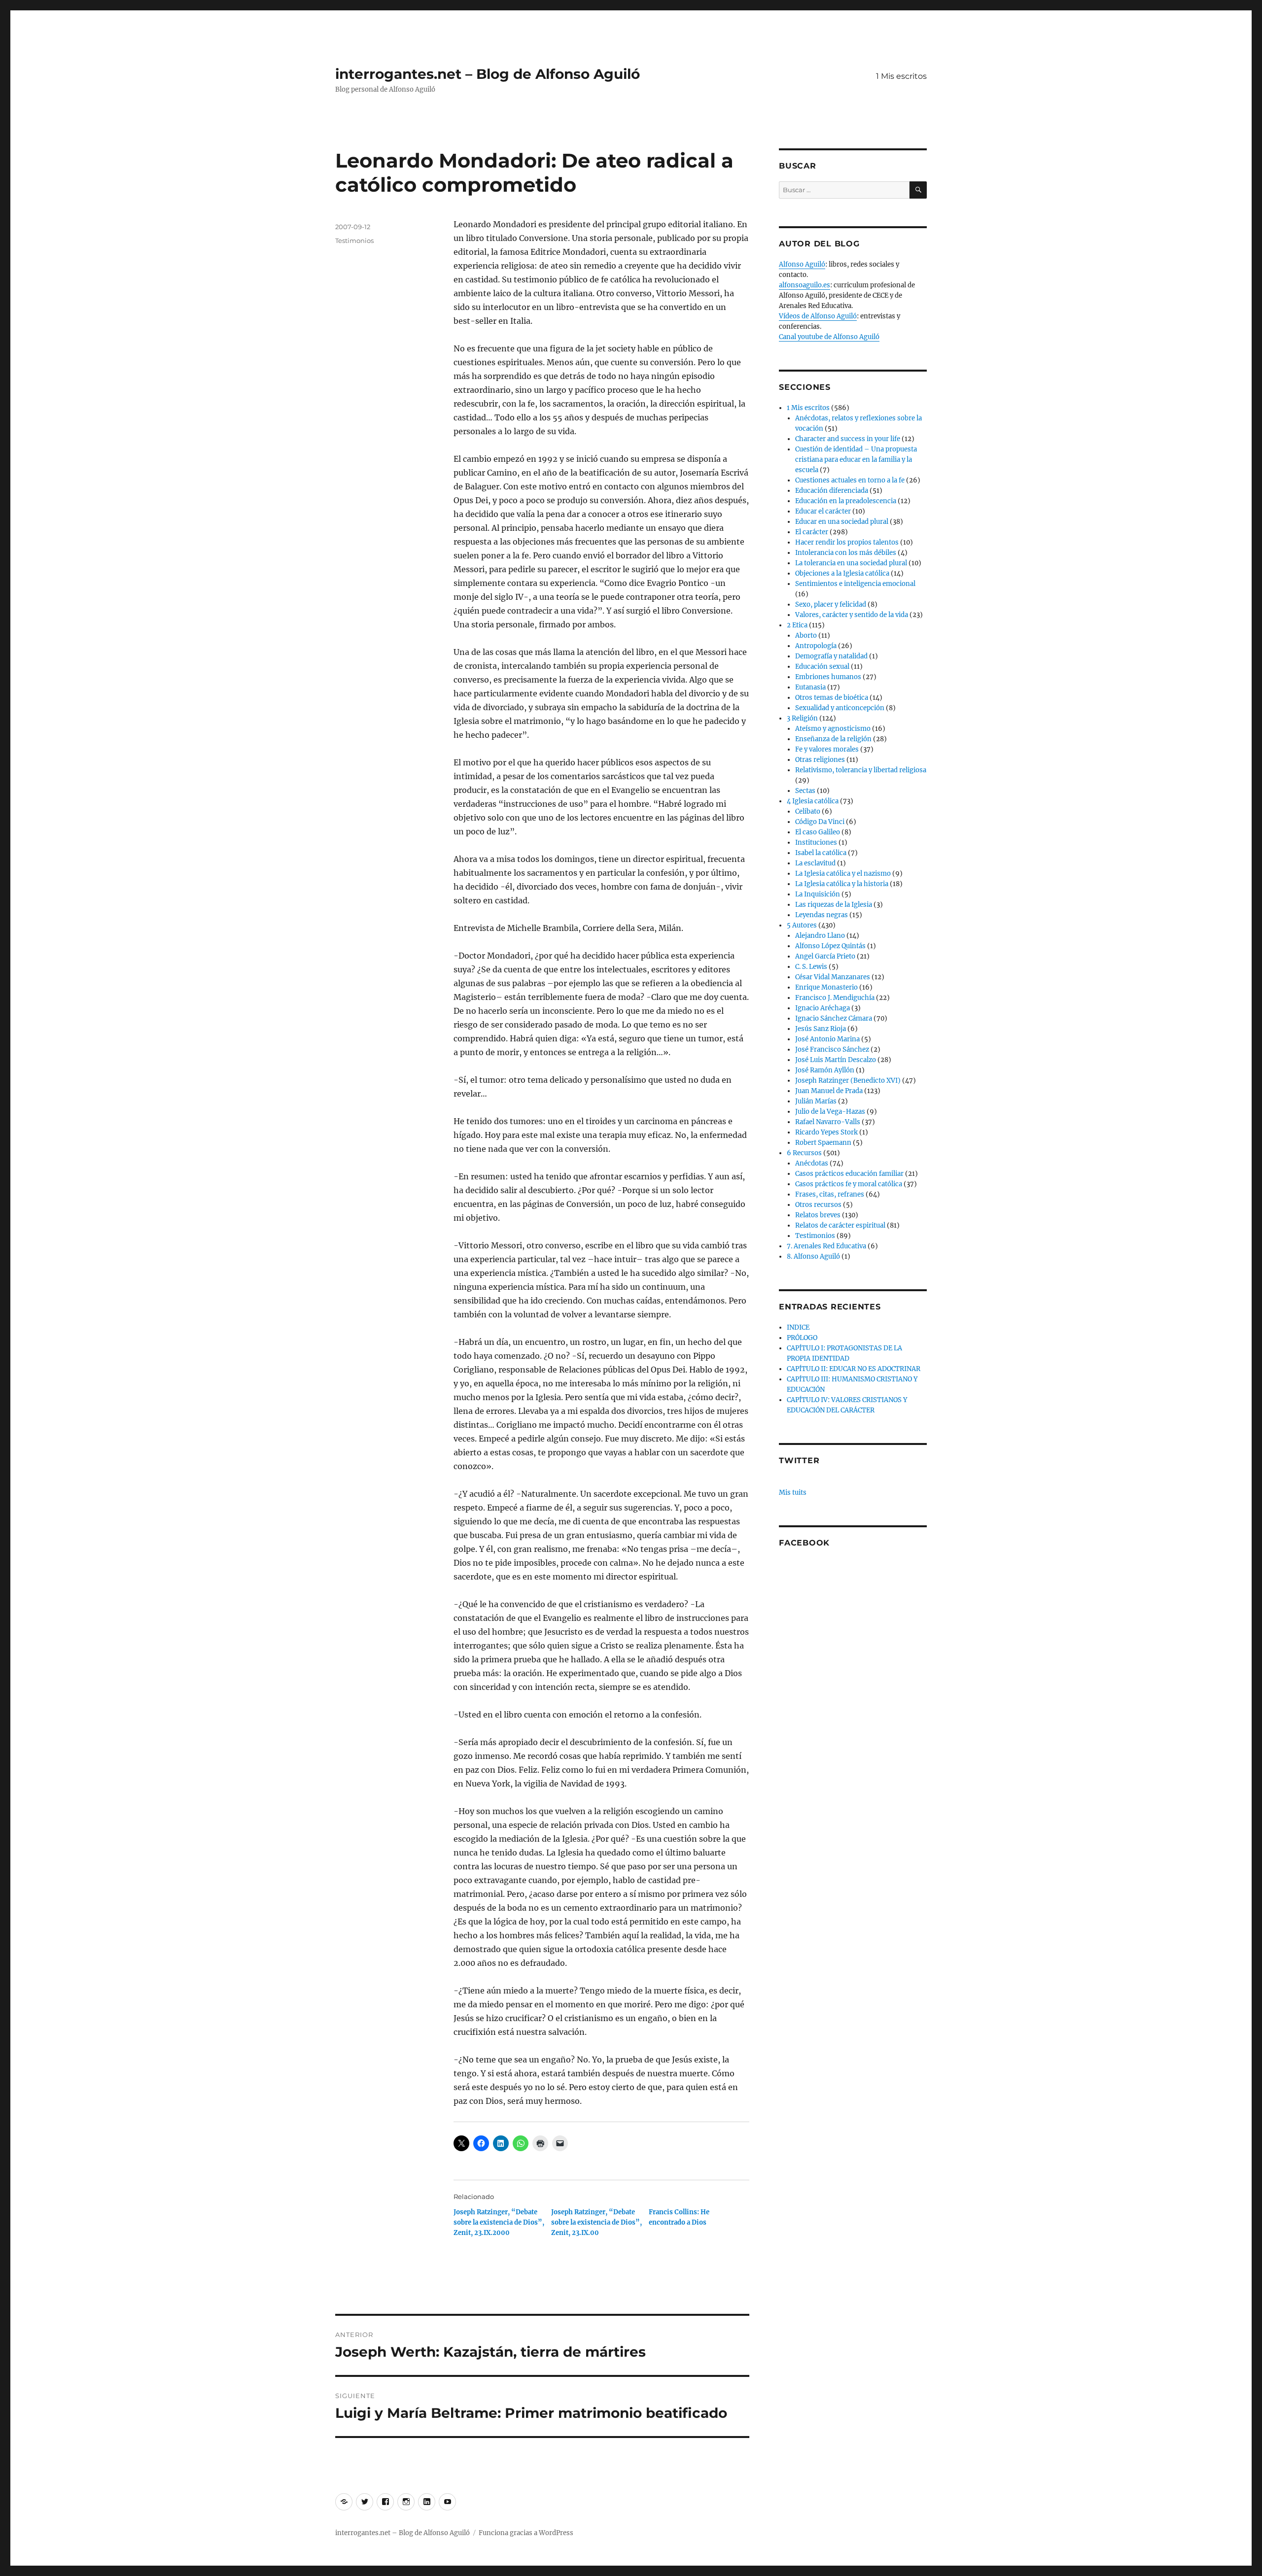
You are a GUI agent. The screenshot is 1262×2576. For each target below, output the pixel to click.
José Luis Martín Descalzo (836, 1060)
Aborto (806, 635)
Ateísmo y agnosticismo (833, 729)
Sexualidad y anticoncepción (840, 708)
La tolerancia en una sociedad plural (851, 563)
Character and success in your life (848, 439)
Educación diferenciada (832, 491)
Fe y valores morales (827, 749)
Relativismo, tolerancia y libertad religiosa (861, 770)
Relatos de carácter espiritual (840, 1225)
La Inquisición (818, 894)
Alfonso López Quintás (830, 946)
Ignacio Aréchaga (823, 1008)
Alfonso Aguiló (802, 264)
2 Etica (797, 625)
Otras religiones (820, 760)
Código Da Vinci (820, 822)
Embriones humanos (828, 677)
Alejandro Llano (820, 936)
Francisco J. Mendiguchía (835, 998)
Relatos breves (818, 1215)
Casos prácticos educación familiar (849, 1174)
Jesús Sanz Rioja (821, 1029)
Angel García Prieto (825, 956)
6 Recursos (804, 1153)
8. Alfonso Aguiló (813, 1256)
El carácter (812, 532)
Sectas (805, 791)
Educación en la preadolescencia (846, 501)
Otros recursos (818, 1205)
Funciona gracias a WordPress (526, 2533)
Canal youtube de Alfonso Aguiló (829, 337)
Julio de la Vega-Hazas (830, 1112)
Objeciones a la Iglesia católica (842, 573)
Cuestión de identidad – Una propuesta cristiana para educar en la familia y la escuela (856, 460)
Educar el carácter (823, 511)
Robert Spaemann (823, 1143)
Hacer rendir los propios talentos (847, 542)
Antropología (816, 646)
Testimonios (354, 240)
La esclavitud (815, 863)
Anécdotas (812, 1163)
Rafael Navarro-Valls (828, 1122)
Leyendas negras (822, 915)
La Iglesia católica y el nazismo (843, 874)
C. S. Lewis (811, 967)
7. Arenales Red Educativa (826, 1246)
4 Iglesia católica (813, 801)
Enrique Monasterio (826, 987)
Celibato (808, 811)
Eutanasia (810, 687)
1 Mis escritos (901, 76)
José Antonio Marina (827, 1039)
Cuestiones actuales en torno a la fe (850, 480)
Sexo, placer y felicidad (831, 604)
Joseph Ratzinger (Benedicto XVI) (848, 1081)
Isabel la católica (821, 853)
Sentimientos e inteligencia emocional (855, 584)
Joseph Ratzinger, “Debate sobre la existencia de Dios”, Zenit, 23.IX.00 (596, 2222)
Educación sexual (822, 667)
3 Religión (802, 718)
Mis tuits (793, 1493)
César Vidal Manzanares (833, 977)
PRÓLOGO (802, 1338)
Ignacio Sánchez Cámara (834, 1018)
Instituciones (816, 842)
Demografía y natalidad (831, 656)
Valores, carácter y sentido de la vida (852, 615)
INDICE (798, 1327)
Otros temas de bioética (832, 698)
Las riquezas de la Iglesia (834, 905)
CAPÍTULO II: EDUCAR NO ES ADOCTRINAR (854, 1369)
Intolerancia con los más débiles (846, 553)
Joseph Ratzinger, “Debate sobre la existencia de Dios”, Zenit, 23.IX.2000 (499, 2222)
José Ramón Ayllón (825, 1070)
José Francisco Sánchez (832, 1049)
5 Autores (802, 925)
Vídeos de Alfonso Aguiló (818, 316)
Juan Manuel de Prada (829, 1091)
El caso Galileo (818, 832)
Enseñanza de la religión (833, 739)
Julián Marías (816, 1101)
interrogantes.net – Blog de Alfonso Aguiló (488, 74)
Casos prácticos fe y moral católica (849, 1184)
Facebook (804, 1543)
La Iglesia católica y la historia (842, 884)
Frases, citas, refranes (830, 1194)
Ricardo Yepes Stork (826, 1132)
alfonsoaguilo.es (805, 285)
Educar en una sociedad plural (842, 522)
